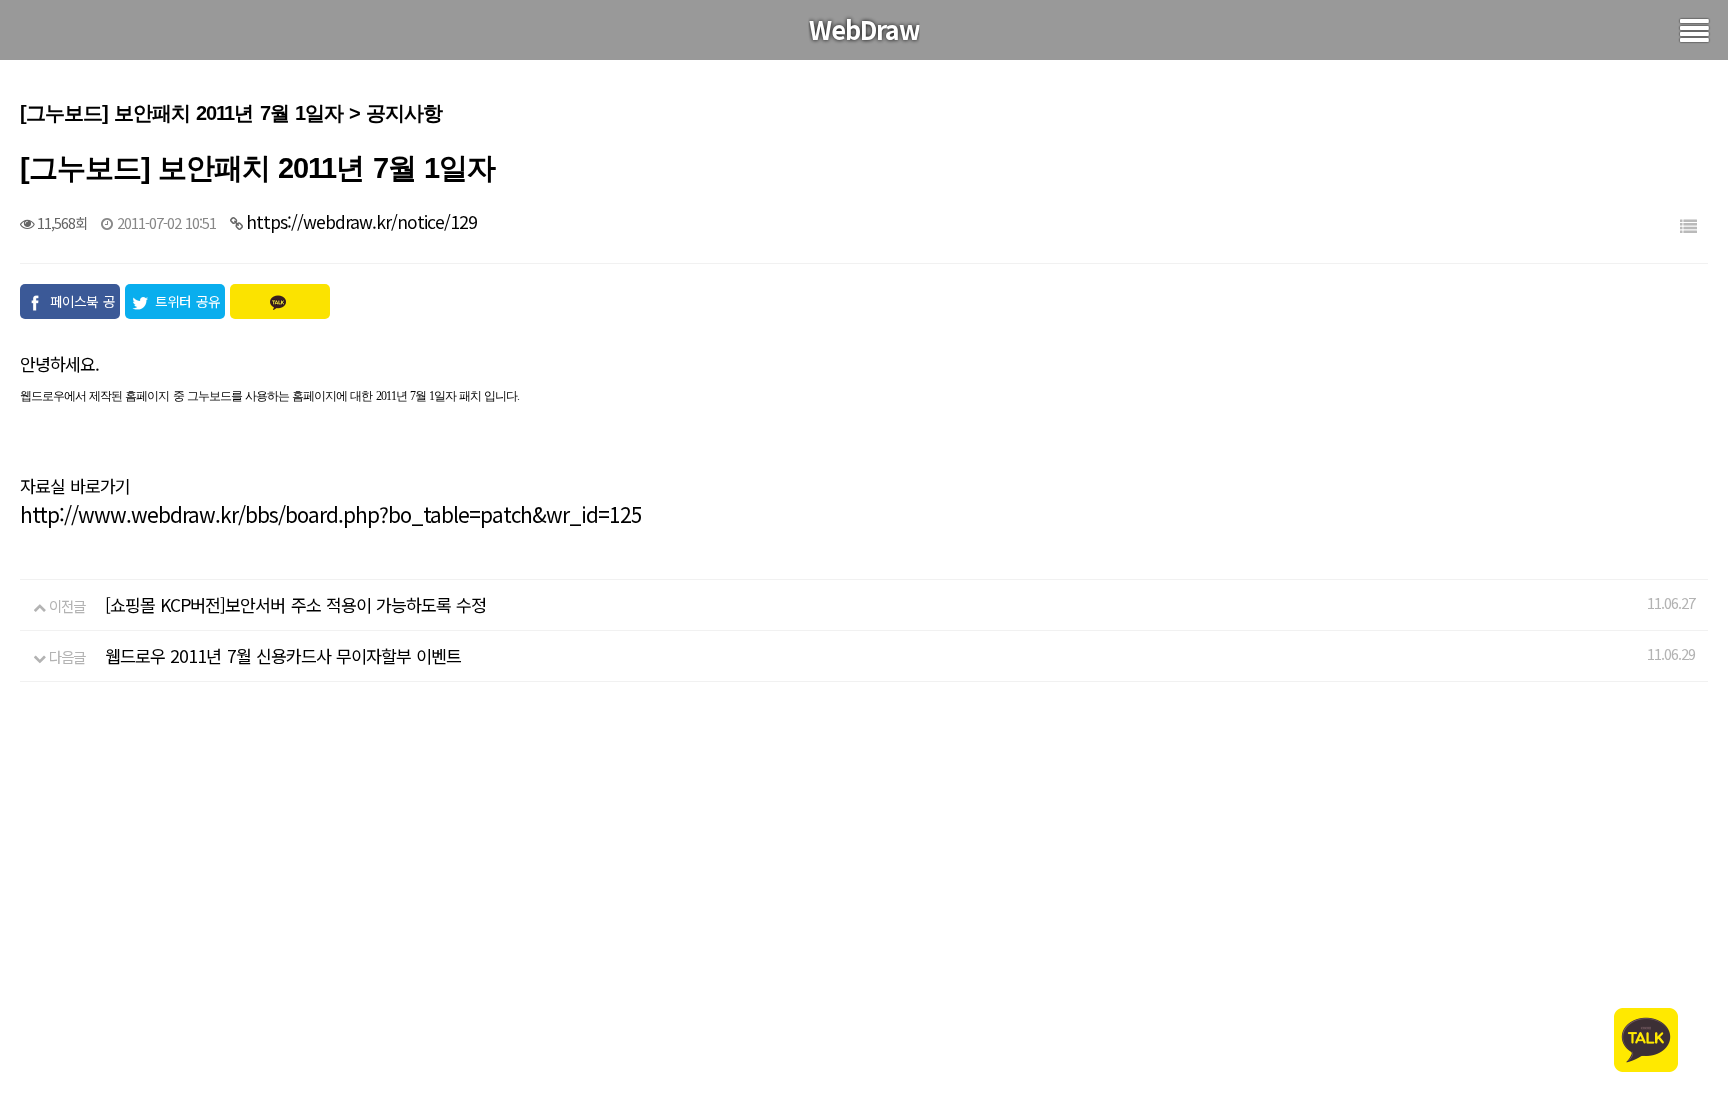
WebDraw (864, 29)
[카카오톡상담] (1646, 1037)
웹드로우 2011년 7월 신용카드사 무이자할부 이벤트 (283, 655)
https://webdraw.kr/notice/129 (361, 221)
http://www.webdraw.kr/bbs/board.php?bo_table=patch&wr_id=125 (331, 514)
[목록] (1688, 225)
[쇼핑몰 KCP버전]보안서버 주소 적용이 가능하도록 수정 (295, 604)
